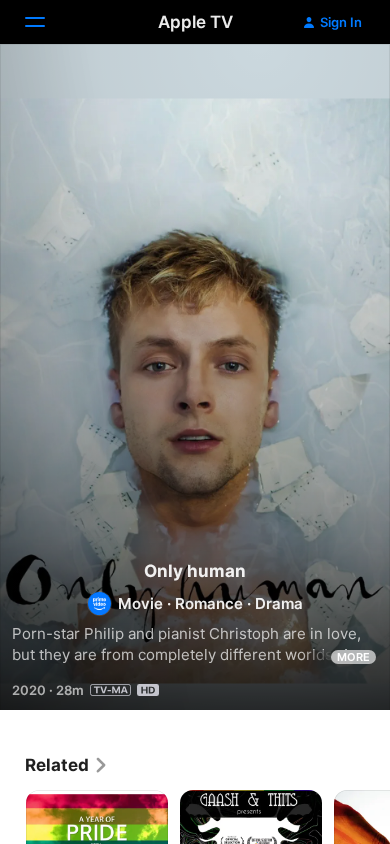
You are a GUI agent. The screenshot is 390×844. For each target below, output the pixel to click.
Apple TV (195, 22)
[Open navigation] (47, 22)
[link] (67, 765)
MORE (353, 657)
